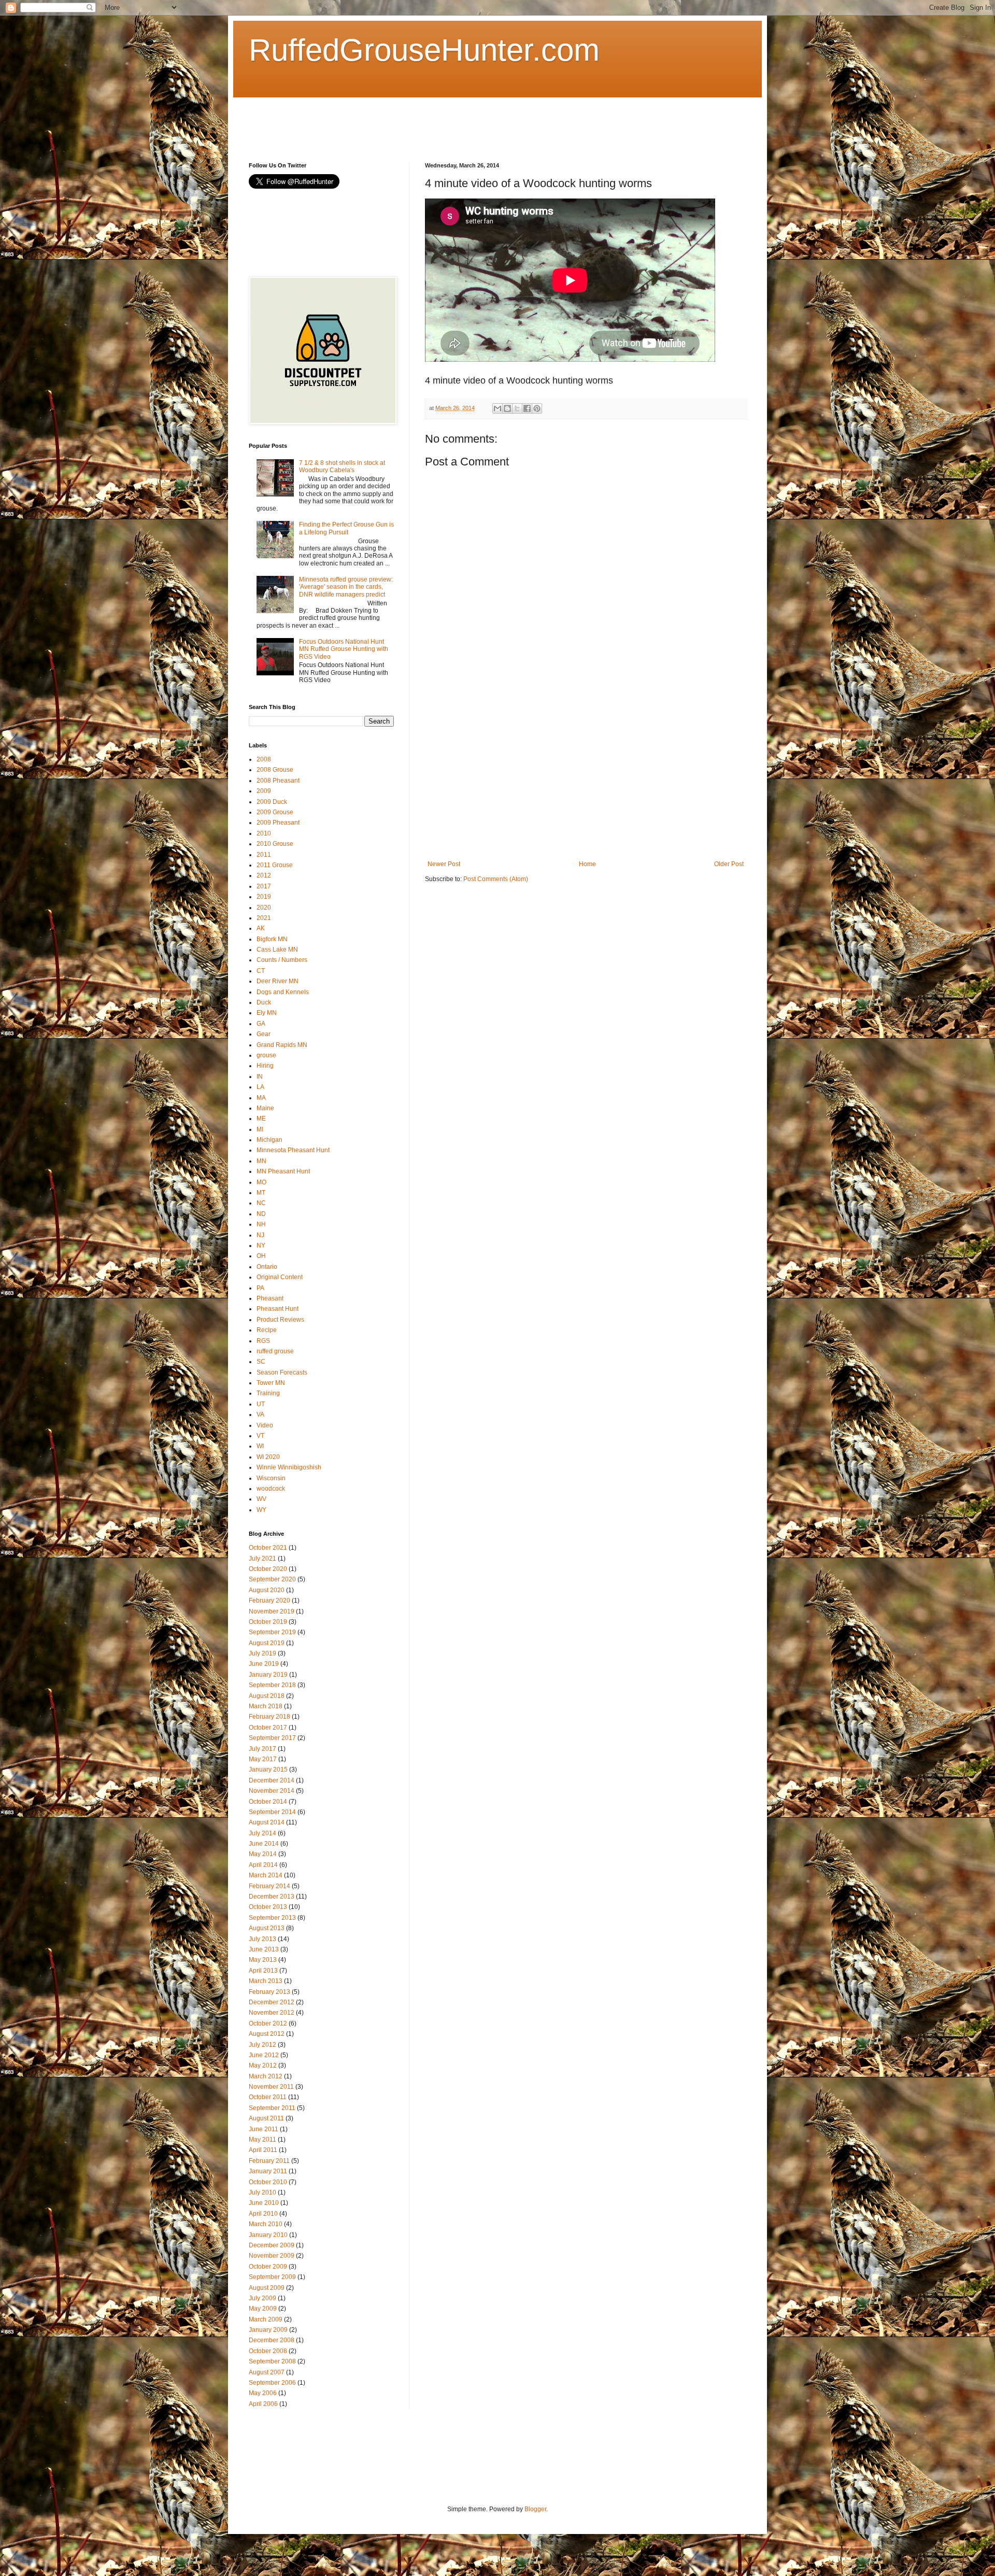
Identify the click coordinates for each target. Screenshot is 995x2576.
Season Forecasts (282, 1372)
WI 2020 (268, 1457)
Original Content (280, 1277)
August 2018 (267, 1696)
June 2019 (264, 1664)
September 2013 (272, 1918)
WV (261, 1499)
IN (260, 1077)
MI (260, 1129)
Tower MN (271, 1383)
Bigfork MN (272, 939)
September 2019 (272, 1632)
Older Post (729, 864)
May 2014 (263, 1854)
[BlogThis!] (507, 408)
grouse (266, 1055)
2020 (264, 908)
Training (268, 1393)
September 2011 (272, 2108)
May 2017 (263, 1759)
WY (261, 1510)
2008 (264, 759)
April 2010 (263, 2214)
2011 (264, 855)
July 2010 (262, 2192)
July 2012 (262, 2045)
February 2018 (269, 1717)
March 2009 (266, 2319)
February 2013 (269, 1992)
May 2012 (263, 2065)
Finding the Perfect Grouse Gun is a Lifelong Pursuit (346, 528)
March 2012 (266, 2076)
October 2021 (268, 1548)
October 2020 (268, 1569)
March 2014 (266, 1875)
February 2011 (269, 2161)
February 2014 (269, 1886)
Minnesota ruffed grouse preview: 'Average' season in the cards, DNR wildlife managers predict (346, 587)
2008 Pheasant (278, 781)
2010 (264, 833)
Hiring (265, 1066)
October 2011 (268, 2097)
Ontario (267, 1267)
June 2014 (264, 1844)
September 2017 (272, 1738)
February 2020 (269, 1601)
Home (587, 864)
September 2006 (272, 2383)
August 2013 (267, 1928)
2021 (264, 918)
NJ (260, 1235)
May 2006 (263, 2393)
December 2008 (272, 2340)
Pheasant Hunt (278, 1309)
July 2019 (262, 1653)
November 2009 (272, 2256)
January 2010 (268, 2235)
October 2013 (268, 1907)
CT (261, 971)
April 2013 (263, 1971)
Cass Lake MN (277, 950)
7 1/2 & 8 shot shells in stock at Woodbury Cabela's (342, 466)
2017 (264, 886)
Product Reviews (280, 1320)
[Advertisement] (437, 121)
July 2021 (262, 1559)
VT (260, 1436)
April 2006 (263, 2404)
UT (261, 1404)
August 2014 (267, 1822)
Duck (264, 1002)
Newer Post (444, 864)
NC (261, 1203)
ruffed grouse (275, 1351)
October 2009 (268, 2267)
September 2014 (272, 1812)
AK (261, 928)
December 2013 (272, 1896)
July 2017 (262, 1749)
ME (261, 1119)
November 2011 (271, 2087)
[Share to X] (517, 408)
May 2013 (263, 1960)
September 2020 (272, 1579)
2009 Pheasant (278, 823)
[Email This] (497, 408)
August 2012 (267, 2034)
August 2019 (267, 1643)
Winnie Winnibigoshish (289, 1467)
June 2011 (264, 2129)
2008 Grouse (275, 770)
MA (261, 1098)
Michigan (269, 1140)
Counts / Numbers (282, 960)
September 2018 (272, 1685)
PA (260, 1288)
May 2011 (262, 2140)
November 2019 (272, 1611)
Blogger (535, 2509)
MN (261, 1161)
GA (261, 1024)
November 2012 (272, 2013)
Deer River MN (278, 981)
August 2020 (267, 1590)
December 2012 (272, 2002)
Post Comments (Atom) (496, 879)
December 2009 (272, 2245)
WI (260, 1446)
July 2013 (262, 1939)
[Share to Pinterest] (537, 408)
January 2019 (268, 1675)
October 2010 (268, 2182)
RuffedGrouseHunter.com (424, 50)
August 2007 (267, 2372)
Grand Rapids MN (282, 1045)
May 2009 (263, 2309)
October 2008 (268, 2351)
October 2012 (268, 2023)
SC (261, 1362)
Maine (265, 1108)
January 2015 (268, 1770)
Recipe (267, 1330)
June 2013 (264, 1949)
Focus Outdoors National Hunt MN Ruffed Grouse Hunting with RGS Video (344, 649)
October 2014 (268, 1802)
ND (261, 1214)
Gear (264, 1034)
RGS (263, 1341)
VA (260, 1414)
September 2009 (272, 2277)
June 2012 (264, 2055)
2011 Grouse (275, 865)
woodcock (271, 1489)
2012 (264, 875)
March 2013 (266, 1981)
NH (261, 1224)
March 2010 (266, 2224)
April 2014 (263, 1865)
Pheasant (270, 1298)
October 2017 (268, 1728)
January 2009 (268, 2330)
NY (261, 1245)
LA (260, 1087)
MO (261, 1182)
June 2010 (264, 2203)
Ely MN (267, 1013)
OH (261, 1256)
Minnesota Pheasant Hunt (293, 1150)
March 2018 (266, 1706)
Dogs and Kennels (283, 992)
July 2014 (262, 1833)
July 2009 (262, 2298)
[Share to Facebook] (527, 408)
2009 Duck (272, 802)
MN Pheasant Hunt (283, 1171)
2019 (264, 897)
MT (261, 1193)
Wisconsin (271, 1478)
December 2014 (272, 1780)
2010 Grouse (275, 844)
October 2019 (268, 1622)
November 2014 (272, 1791)
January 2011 (268, 2171)
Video (265, 1425)
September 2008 (272, 2361)
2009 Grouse (275, 812)
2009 (264, 791)
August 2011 (266, 2118)
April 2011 (263, 2150)
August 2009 (267, 2288)
